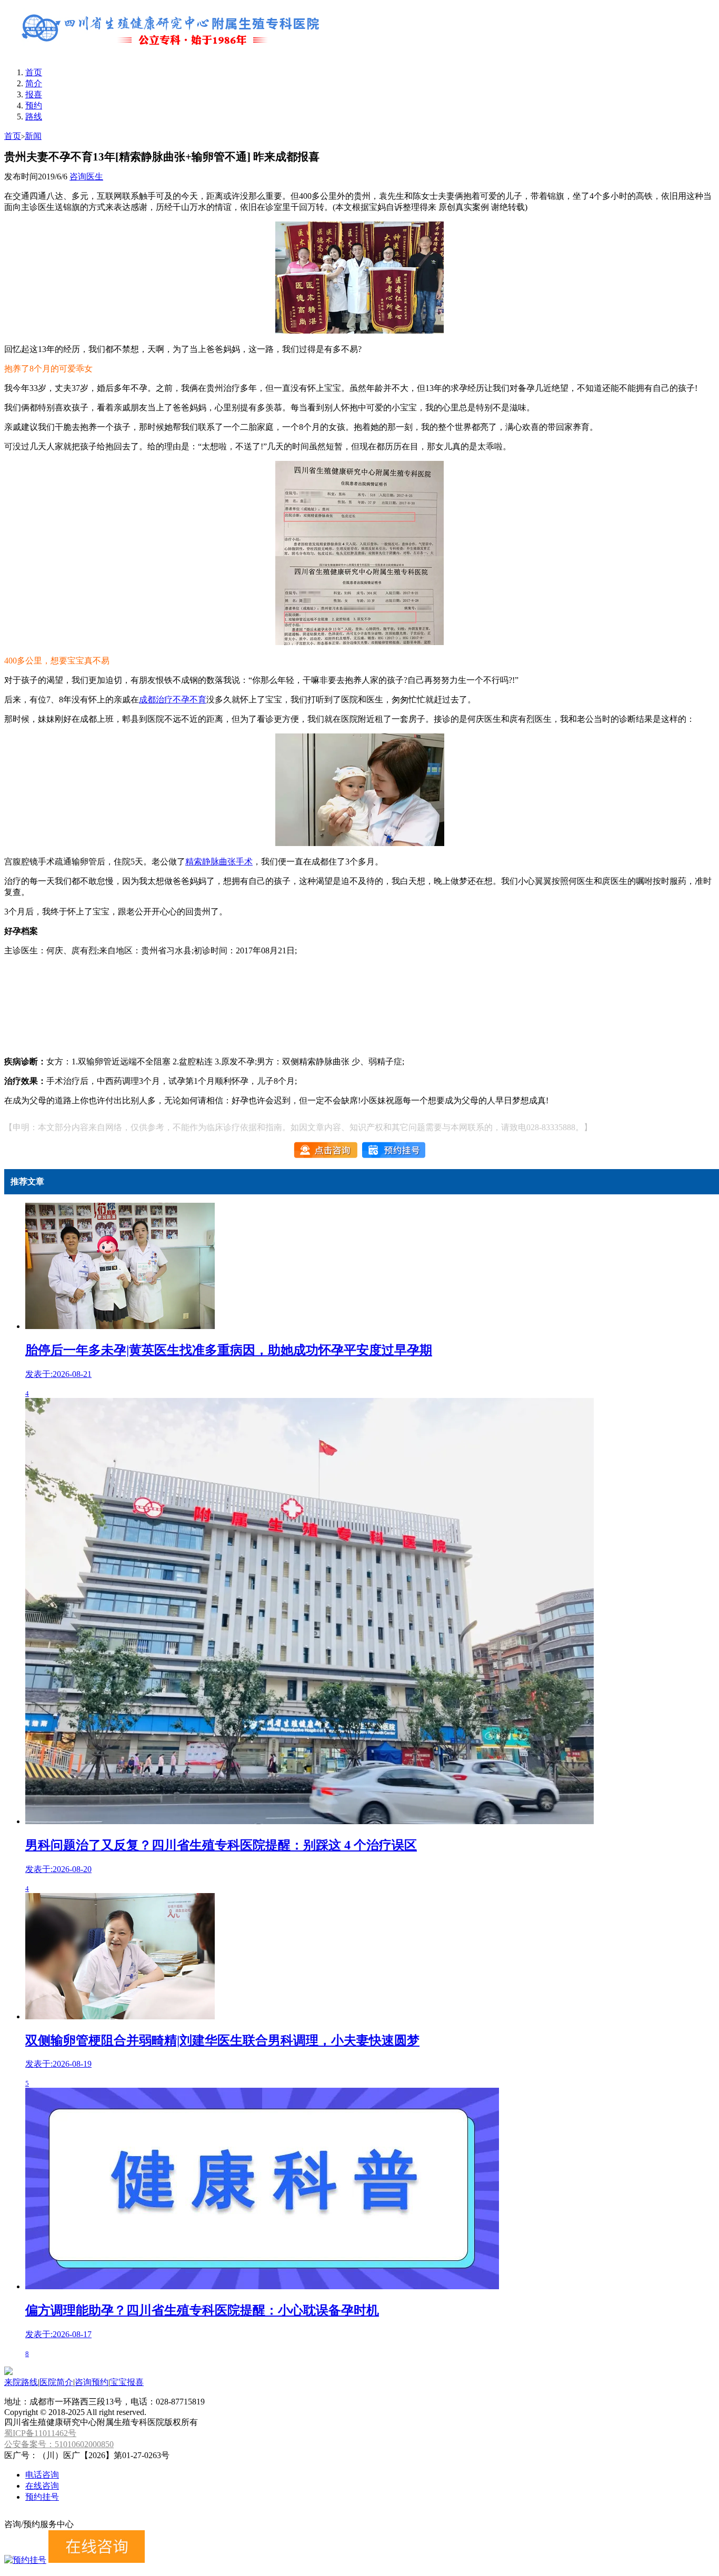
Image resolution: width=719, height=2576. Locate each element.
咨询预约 (92, 2382)
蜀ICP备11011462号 (40, 2433)
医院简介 (56, 2382)
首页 (34, 72)
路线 (34, 117)
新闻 (33, 136)
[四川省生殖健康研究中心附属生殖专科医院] (173, 54)
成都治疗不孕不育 (173, 700)
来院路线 (21, 2382)
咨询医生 (86, 177)
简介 (34, 83)
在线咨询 (42, 2486)
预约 (34, 105)
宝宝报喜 (127, 2382)
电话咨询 (42, 2475)
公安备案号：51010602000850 (59, 2444)
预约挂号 (42, 2497)
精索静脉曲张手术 (219, 862)
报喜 (34, 94)
